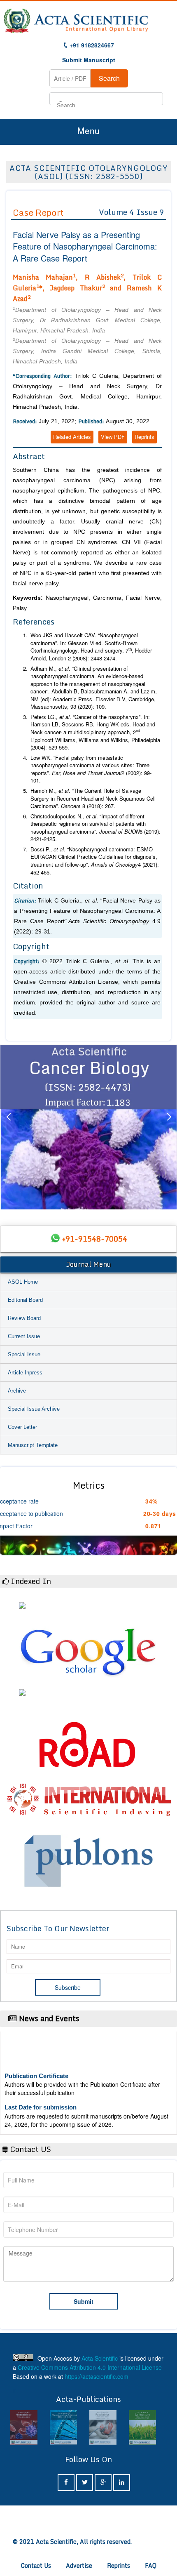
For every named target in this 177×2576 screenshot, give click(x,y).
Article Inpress (25, 1373)
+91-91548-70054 (95, 1239)
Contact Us (36, 2565)
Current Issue (24, 1336)
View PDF (113, 437)
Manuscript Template (33, 1445)
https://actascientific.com (97, 2376)
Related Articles (72, 437)
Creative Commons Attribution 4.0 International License (90, 2367)
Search (109, 78)
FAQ (151, 2565)
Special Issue (24, 1354)
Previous (8, 1127)
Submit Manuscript (89, 60)
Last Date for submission (41, 2096)
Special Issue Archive (34, 1409)
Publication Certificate (36, 2065)
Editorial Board (25, 1300)
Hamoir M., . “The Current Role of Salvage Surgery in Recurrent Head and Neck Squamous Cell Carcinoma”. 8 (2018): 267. (93, 798)
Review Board (24, 1318)
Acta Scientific (100, 2358)
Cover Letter (22, 1427)
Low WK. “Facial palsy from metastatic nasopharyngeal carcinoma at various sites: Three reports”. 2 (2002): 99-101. (91, 769)
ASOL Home (23, 1282)
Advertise (79, 2565)
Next (169, 1127)
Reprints (144, 437)
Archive (17, 1391)
